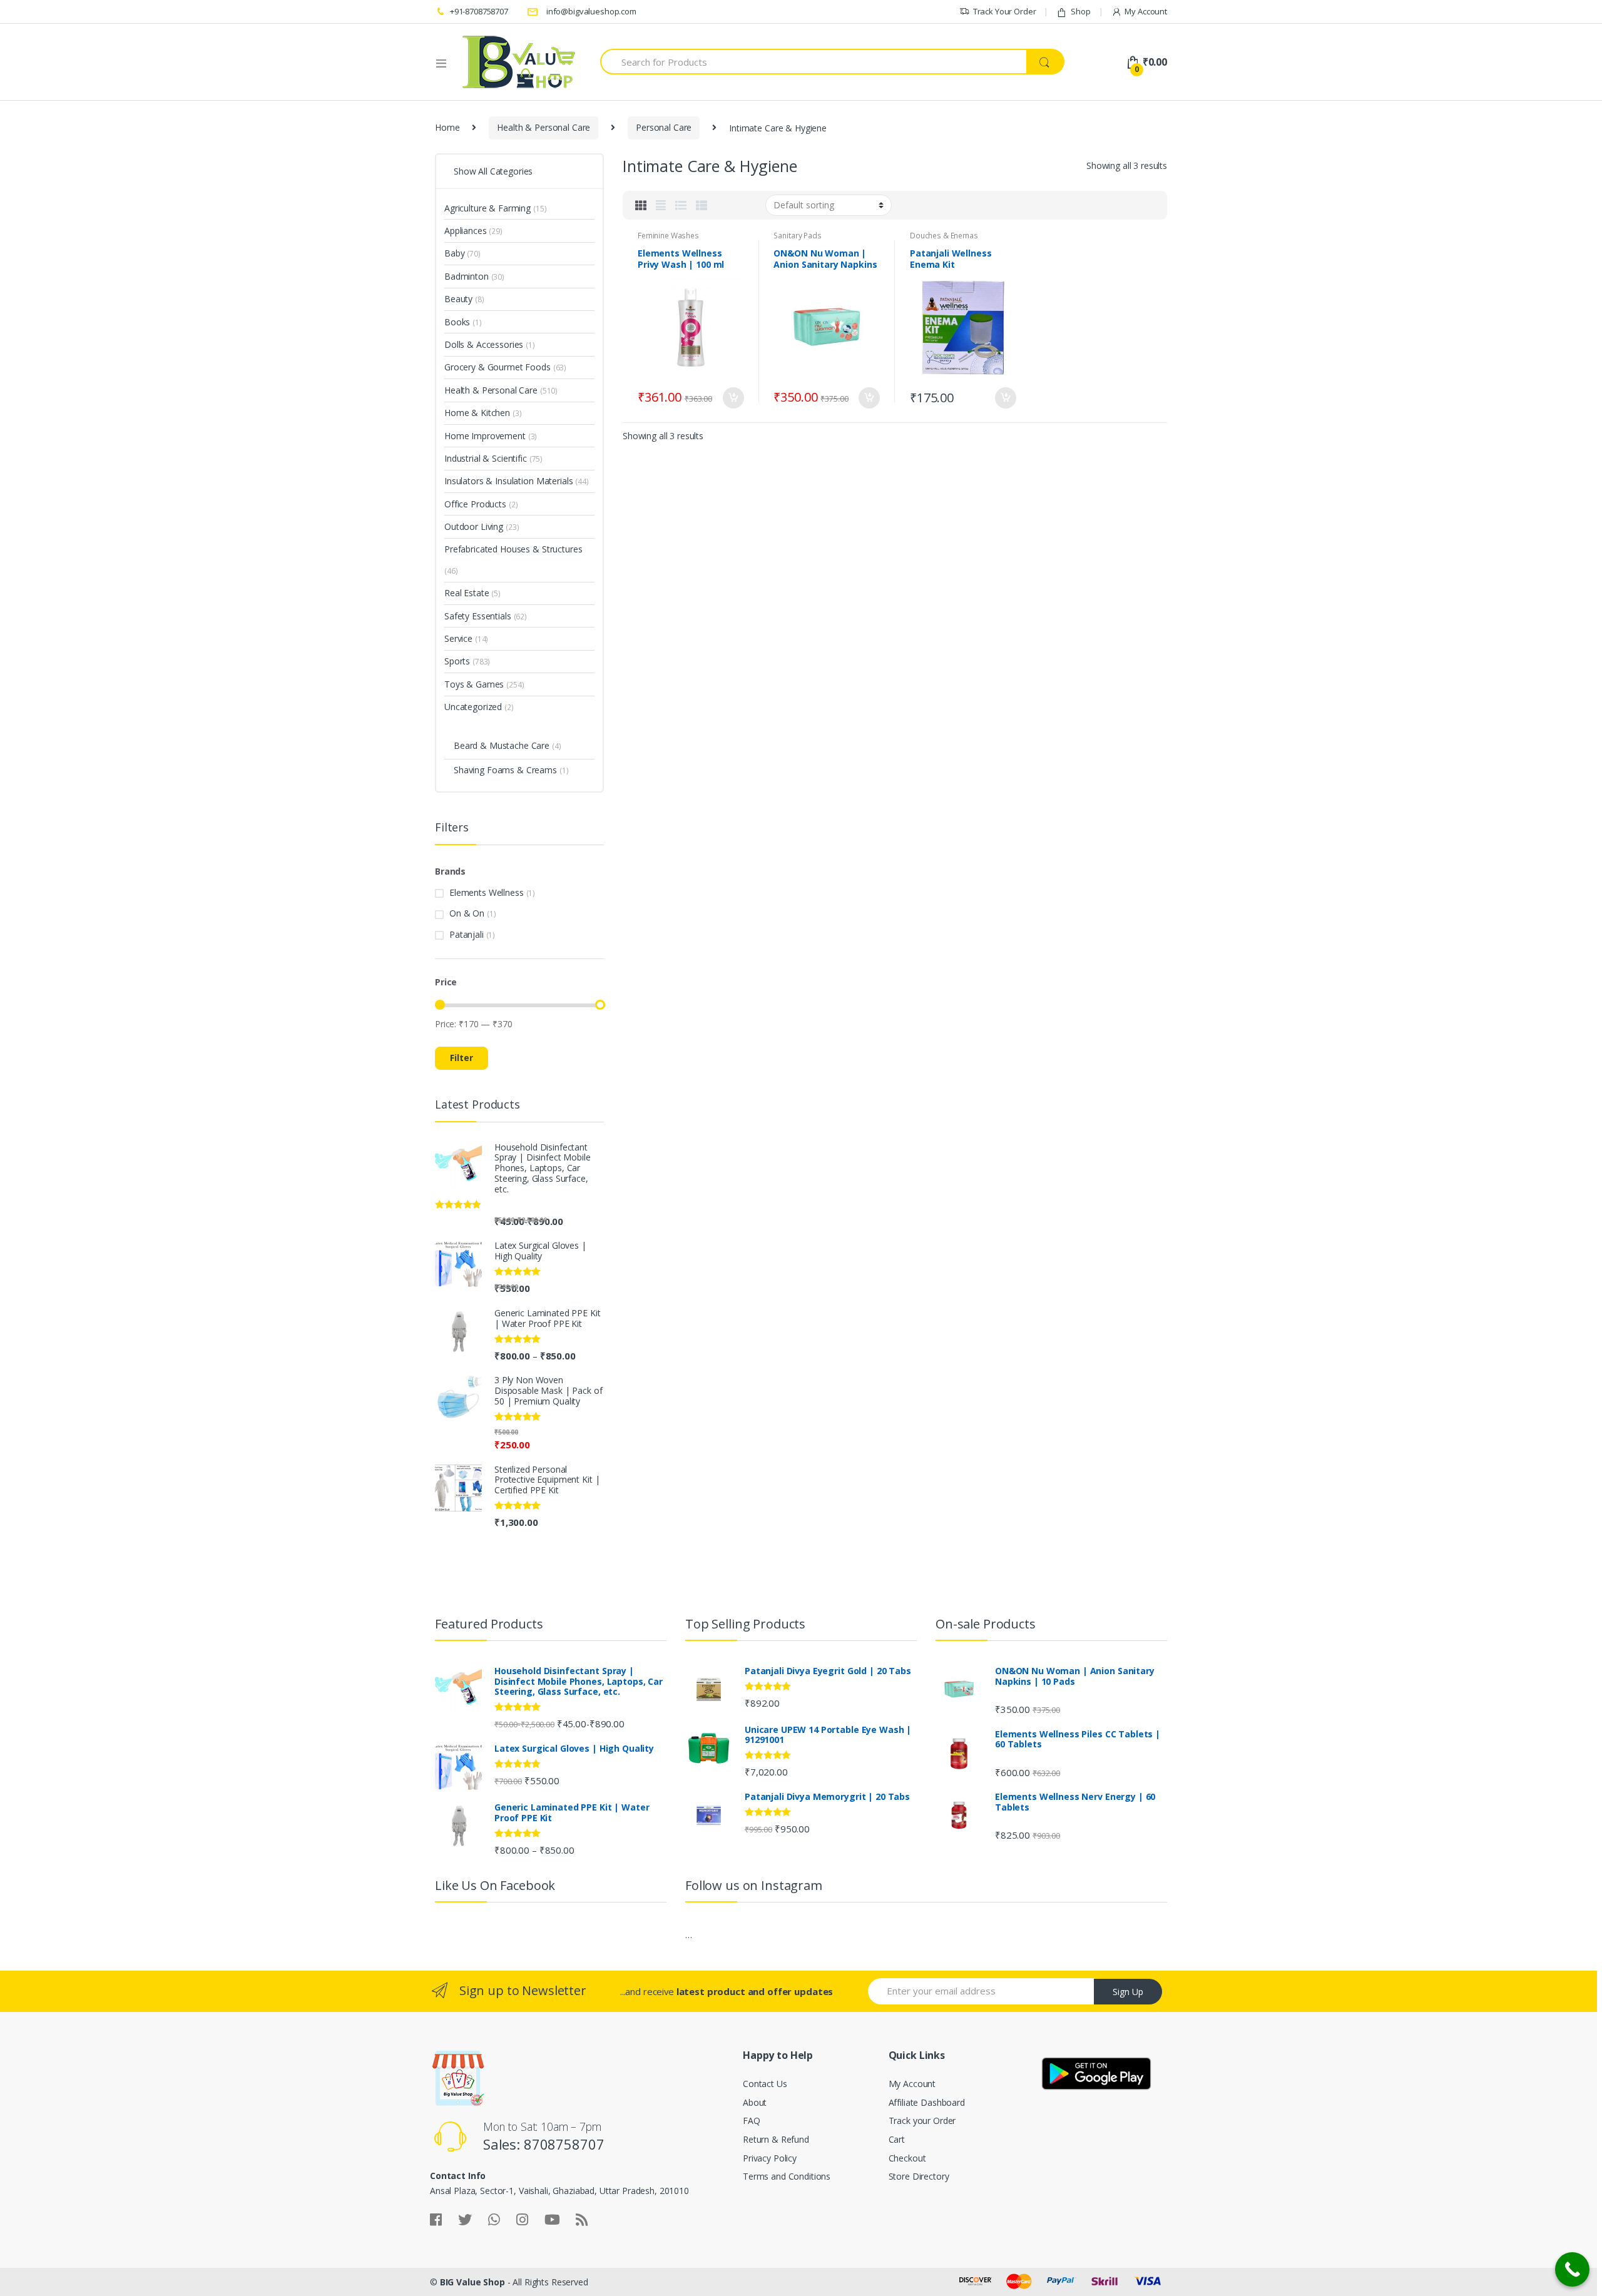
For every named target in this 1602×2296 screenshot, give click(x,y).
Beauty (458, 299)
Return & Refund (776, 2139)
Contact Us (765, 2084)
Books (457, 322)
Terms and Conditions (787, 2176)
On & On (467, 913)
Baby (454, 253)
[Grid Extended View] (661, 205)
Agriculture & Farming (487, 208)
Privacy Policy (770, 2158)
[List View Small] (702, 205)
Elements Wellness (487, 892)
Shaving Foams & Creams (505, 770)
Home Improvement (485, 436)
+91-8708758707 (479, 11)
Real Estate (467, 593)
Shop (1080, 11)
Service (458, 638)
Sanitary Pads (797, 236)
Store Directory (919, 2176)
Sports (457, 661)
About (755, 2102)
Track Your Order (1005, 11)
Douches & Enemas (944, 236)
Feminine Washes (668, 236)
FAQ (752, 2121)
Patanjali (467, 934)
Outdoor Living (474, 526)
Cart (897, 2139)
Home (447, 127)
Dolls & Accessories (484, 344)
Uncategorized (473, 707)
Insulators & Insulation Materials (508, 481)
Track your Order (922, 2121)
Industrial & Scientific (486, 458)
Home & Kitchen (477, 413)
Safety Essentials (478, 616)
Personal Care (664, 127)
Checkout (907, 2158)
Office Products (475, 504)
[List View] (681, 205)
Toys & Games (474, 684)
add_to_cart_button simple (733, 398)
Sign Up (1128, 1992)
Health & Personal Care (543, 127)
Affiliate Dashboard (927, 2102)
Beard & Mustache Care (502, 745)
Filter (462, 1058)
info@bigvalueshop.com (591, 11)
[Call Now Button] (1572, 2269)
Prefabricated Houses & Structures (513, 549)
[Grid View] (641, 205)
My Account (1146, 11)
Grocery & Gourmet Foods (497, 367)
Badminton (467, 276)
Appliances (466, 231)
